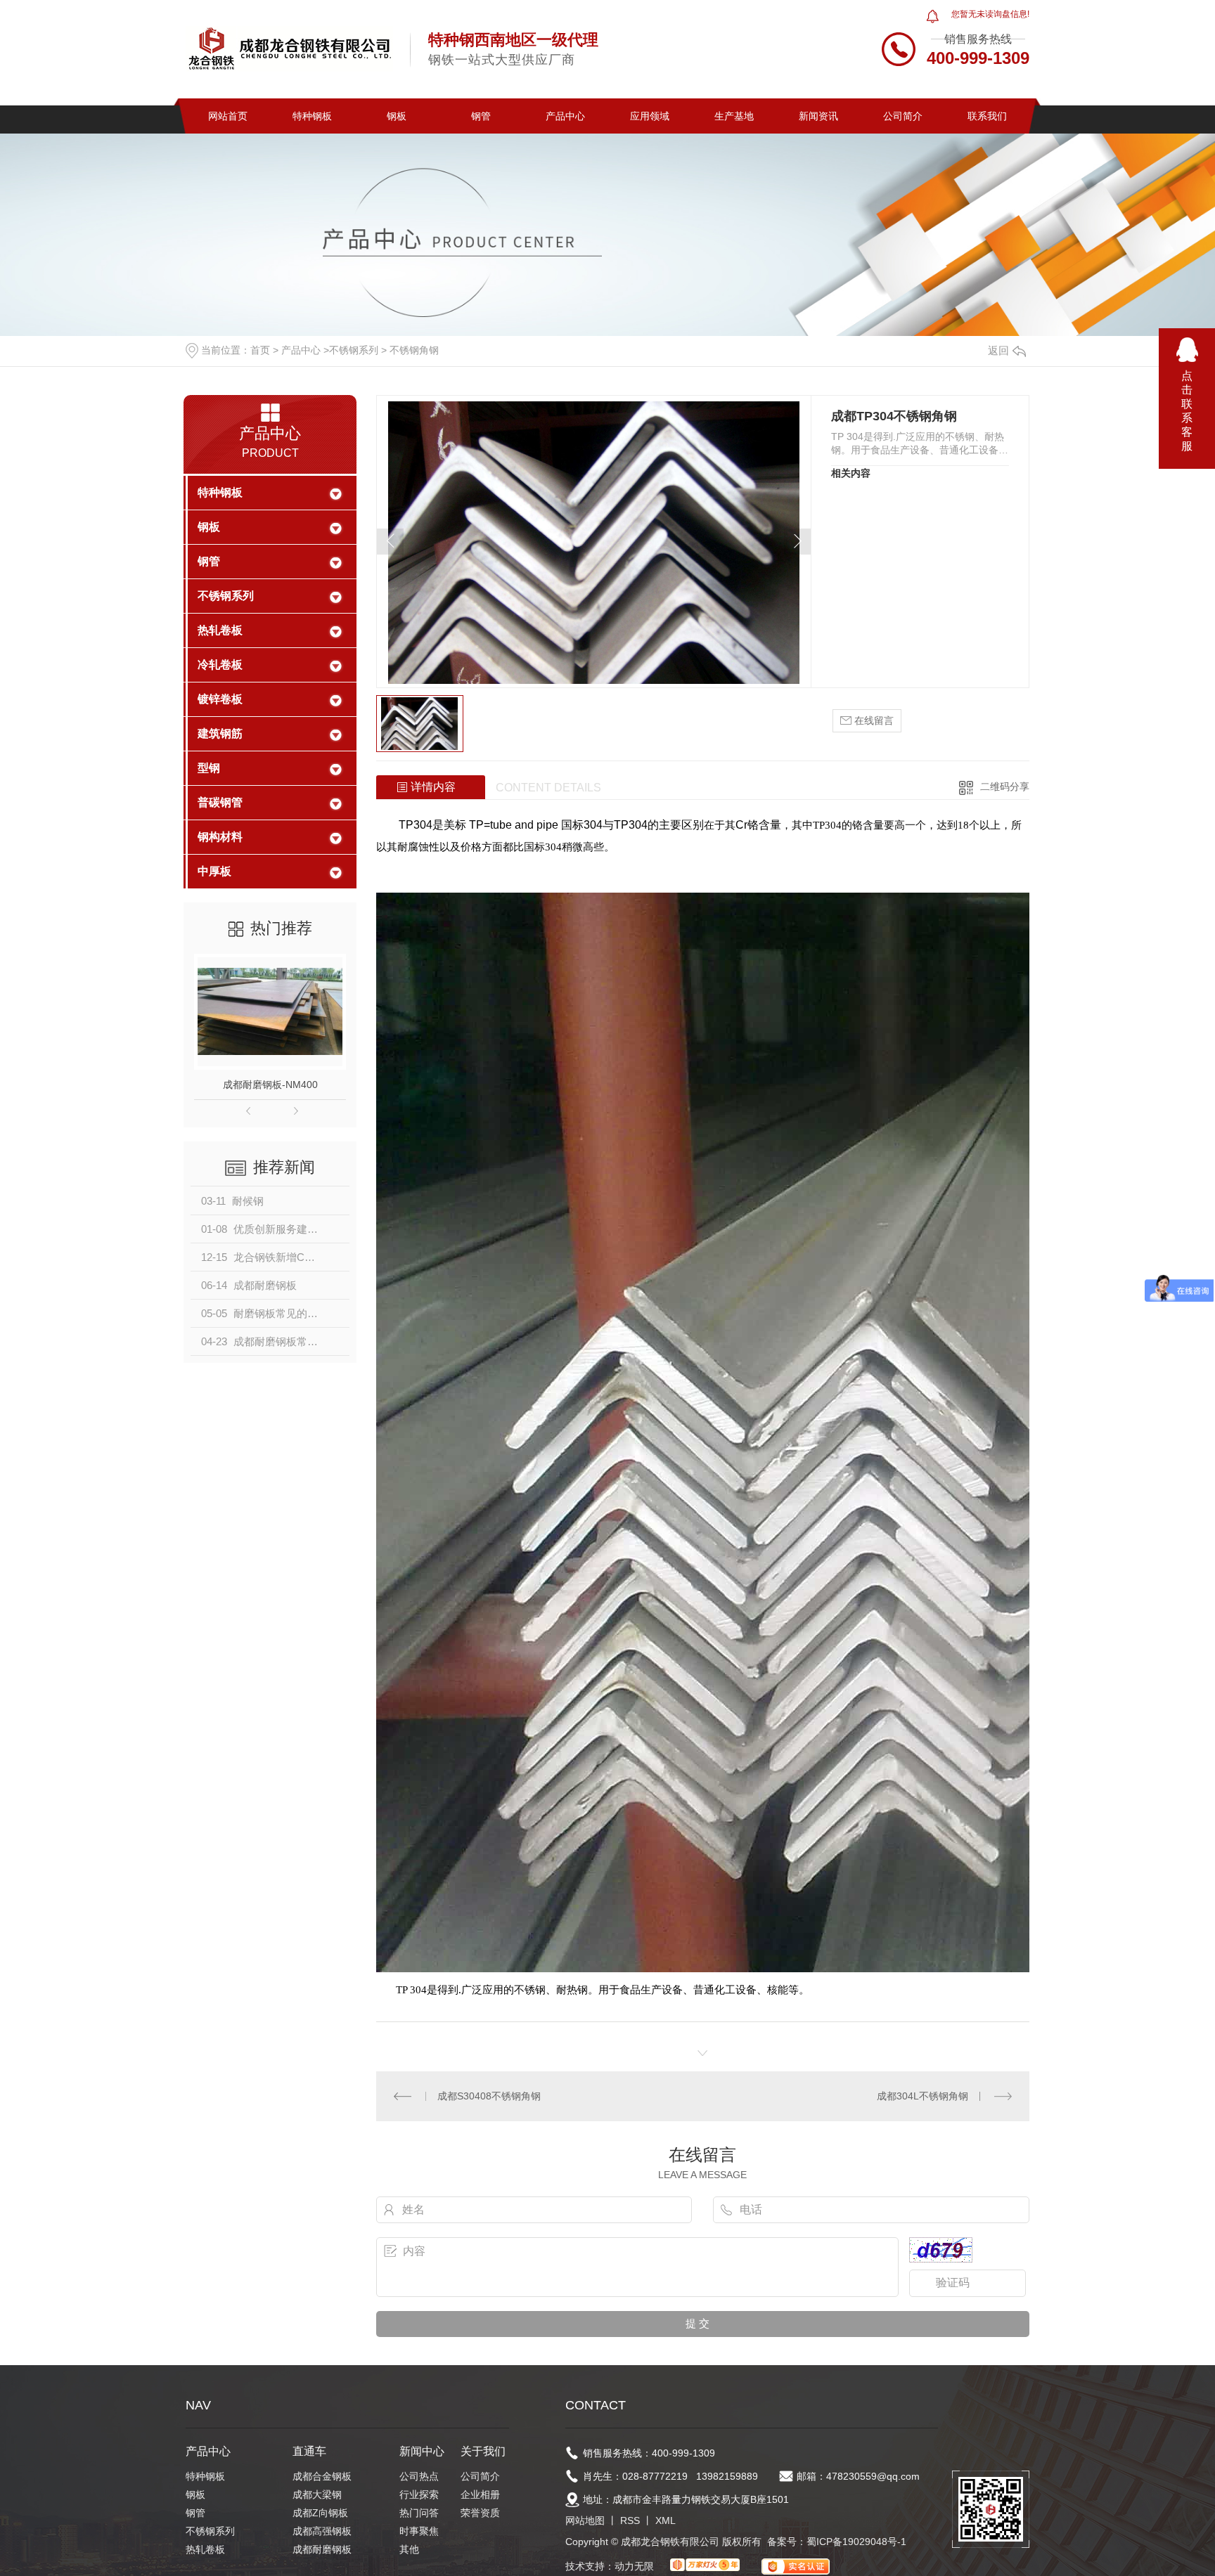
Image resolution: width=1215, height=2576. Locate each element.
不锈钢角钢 (414, 350)
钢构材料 (220, 837)
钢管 (481, 116)
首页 (260, 350)
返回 (998, 350)
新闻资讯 (818, 116)
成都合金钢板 (322, 2476)
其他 (409, 2549)
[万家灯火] (705, 2566)
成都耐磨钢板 (322, 2549)
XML (666, 2520)
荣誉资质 (480, 2513)
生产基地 (734, 116)
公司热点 (419, 2476)
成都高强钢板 (322, 2531)
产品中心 (565, 116)
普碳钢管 (220, 802)
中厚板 (214, 871)
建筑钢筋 (220, 733)
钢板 (397, 116)
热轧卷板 (220, 630)
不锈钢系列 (354, 350)
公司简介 (903, 116)
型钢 (209, 768)
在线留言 (873, 720)
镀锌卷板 (220, 699)
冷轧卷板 (220, 665)
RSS (630, 2520)
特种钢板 (312, 116)
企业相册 (480, 2494)
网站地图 (585, 2520)
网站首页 (228, 116)
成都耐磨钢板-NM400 (270, 1085)
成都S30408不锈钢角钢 (489, 2096)
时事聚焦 (419, 2531)
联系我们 (987, 116)
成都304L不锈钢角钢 (922, 2096)
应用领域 (650, 116)
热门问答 (419, 2513)
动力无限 (634, 2566)
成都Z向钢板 (320, 2513)
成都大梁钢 (317, 2494)
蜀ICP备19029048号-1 (856, 2542)
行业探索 (419, 2494)
